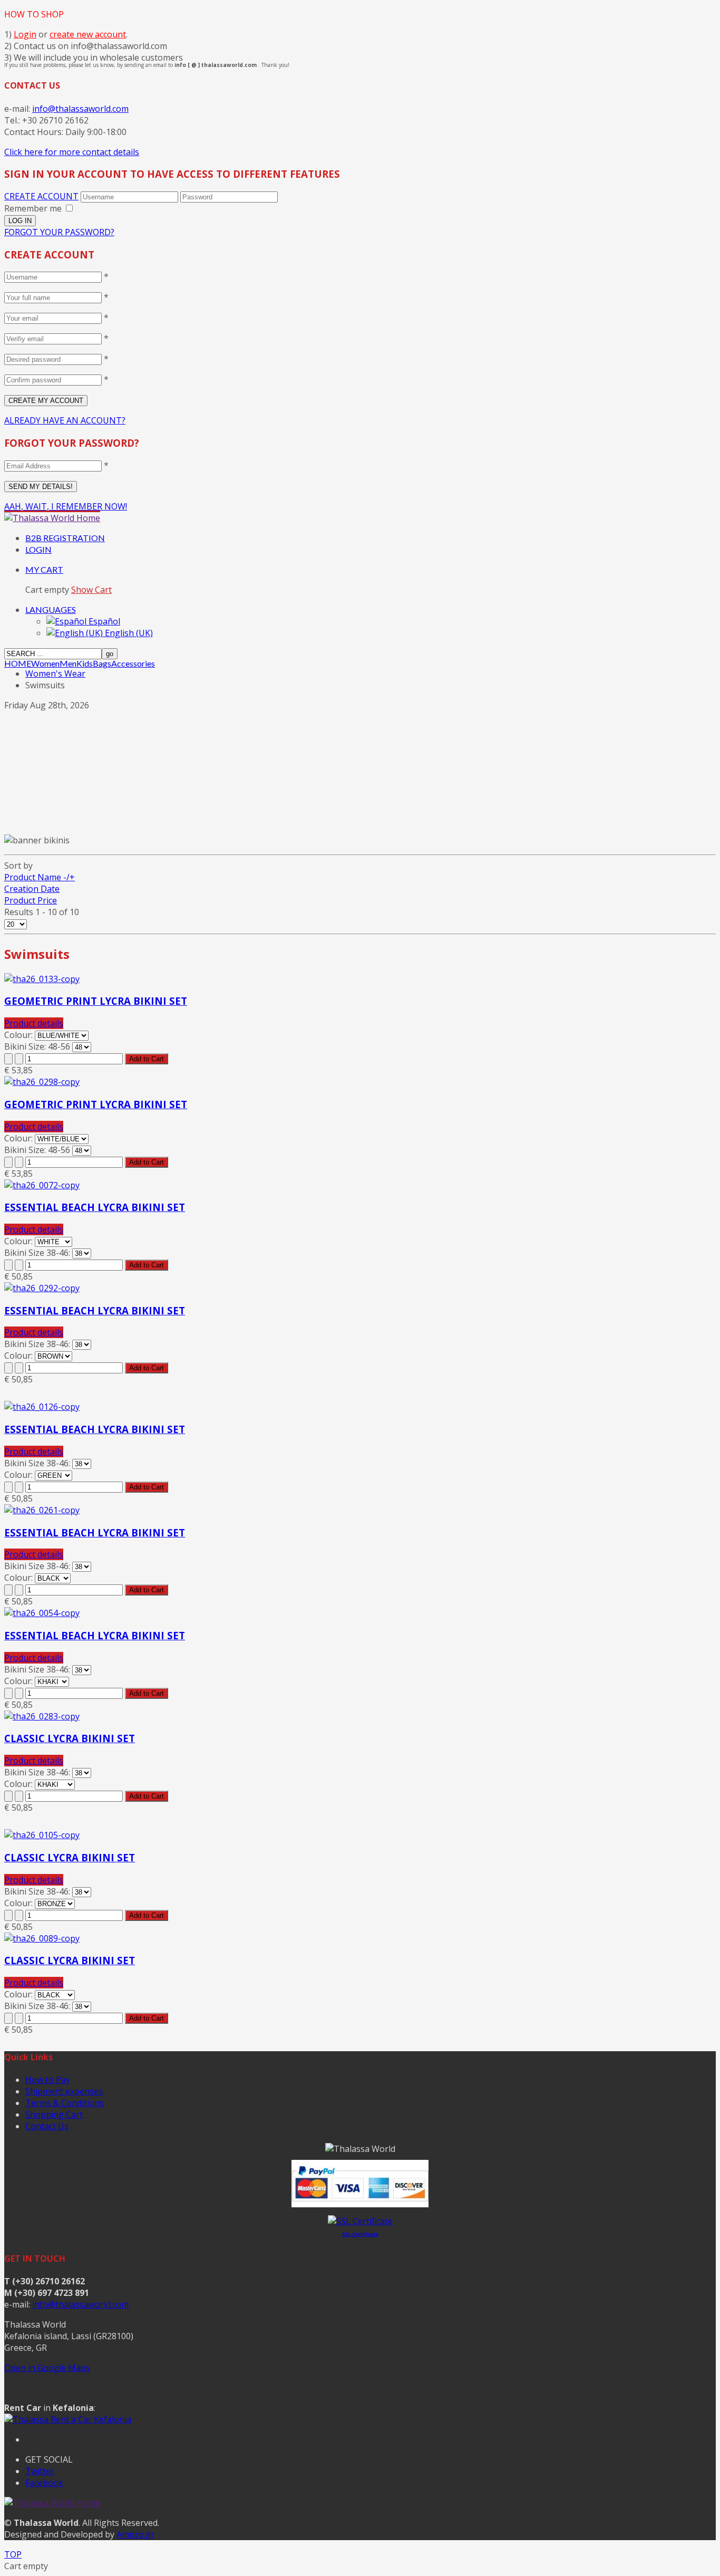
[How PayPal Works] (360, 2204)
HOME (18, 664)
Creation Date (32, 889)
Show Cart (91, 590)
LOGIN (38, 549)
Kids (85, 664)
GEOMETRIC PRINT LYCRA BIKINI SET (96, 1001)
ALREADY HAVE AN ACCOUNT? (65, 420)
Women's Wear (55, 674)
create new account (88, 34)
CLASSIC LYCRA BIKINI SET (70, 1738)
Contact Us (47, 2126)
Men (68, 664)
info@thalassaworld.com (80, 109)
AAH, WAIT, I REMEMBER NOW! (66, 506)
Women (45, 664)
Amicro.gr (135, 2534)
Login (25, 34)
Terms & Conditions (65, 2103)
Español (103, 621)
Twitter (40, 2471)
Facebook (44, 2483)
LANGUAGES (51, 609)
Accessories (133, 664)
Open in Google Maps (47, 2368)
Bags (102, 664)
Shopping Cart (54, 2114)
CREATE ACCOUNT (41, 196)
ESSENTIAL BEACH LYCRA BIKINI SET (95, 1207)
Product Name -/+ (40, 877)
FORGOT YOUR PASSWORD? (59, 232)
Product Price (31, 900)
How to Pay (48, 2080)
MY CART (44, 569)
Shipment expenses (64, 2091)
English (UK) (128, 633)
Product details (34, 1023)
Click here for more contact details (72, 152)
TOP (13, 2554)
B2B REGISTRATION (65, 538)
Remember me (33, 208)
